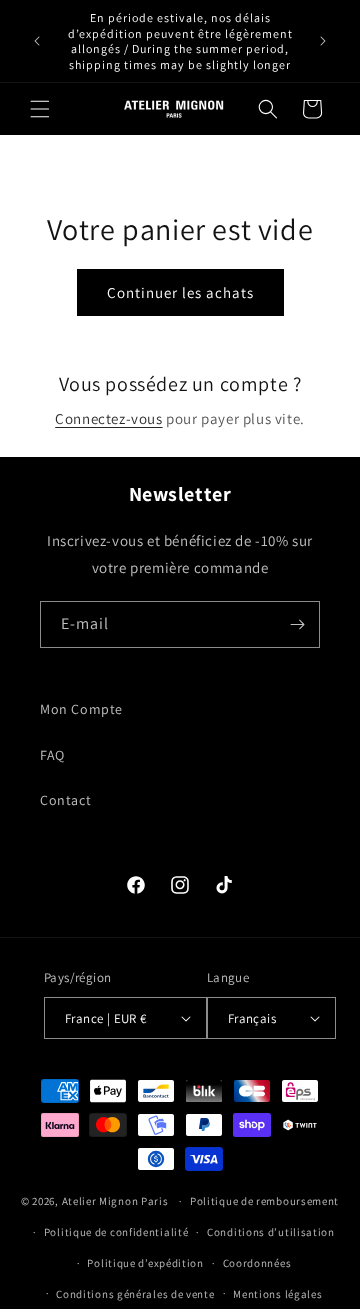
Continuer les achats (180, 292)
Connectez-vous (108, 418)
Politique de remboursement (264, 1201)
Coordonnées (257, 1263)
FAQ (52, 755)
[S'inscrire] (297, 624)
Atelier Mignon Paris (115, 1201)
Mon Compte (81, 709)
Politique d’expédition (145, 1263)
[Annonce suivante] (323, 41)
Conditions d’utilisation (271, 1232)
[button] (40, 109)
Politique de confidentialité (116, 1232)
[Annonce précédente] (37, 41)
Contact (65, 800)
